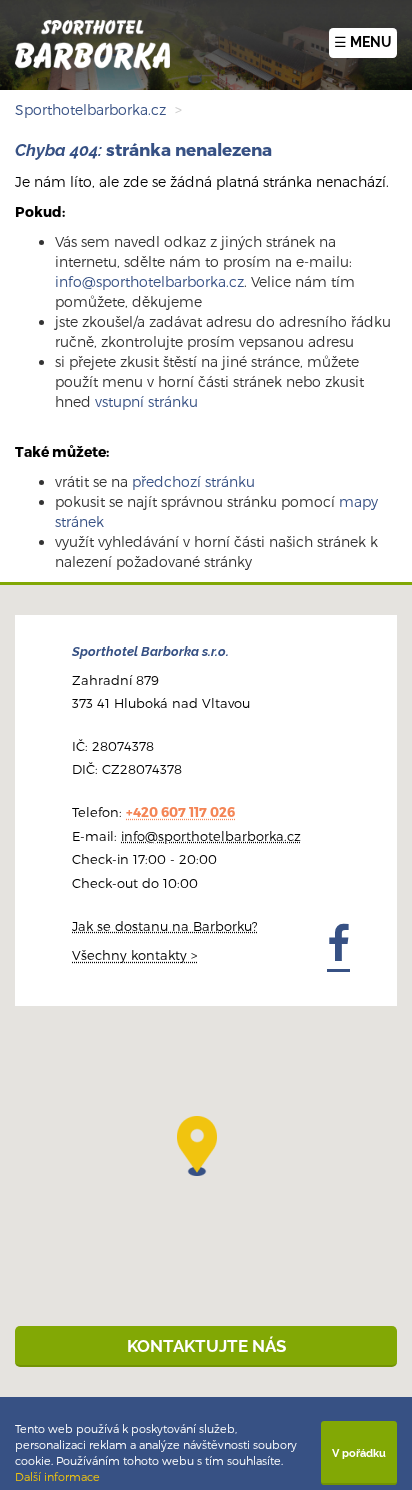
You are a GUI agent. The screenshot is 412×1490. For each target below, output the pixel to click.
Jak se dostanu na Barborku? (165, 926)
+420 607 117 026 (180, 812)
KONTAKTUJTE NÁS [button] (206, 1346)
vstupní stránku (146, 401)
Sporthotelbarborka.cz (90, 109)
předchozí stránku (193, 481)
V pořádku (359, 1453)
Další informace (57, 1476)
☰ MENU (363, 42)
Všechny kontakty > (134, 955)
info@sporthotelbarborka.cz (149, 281)
